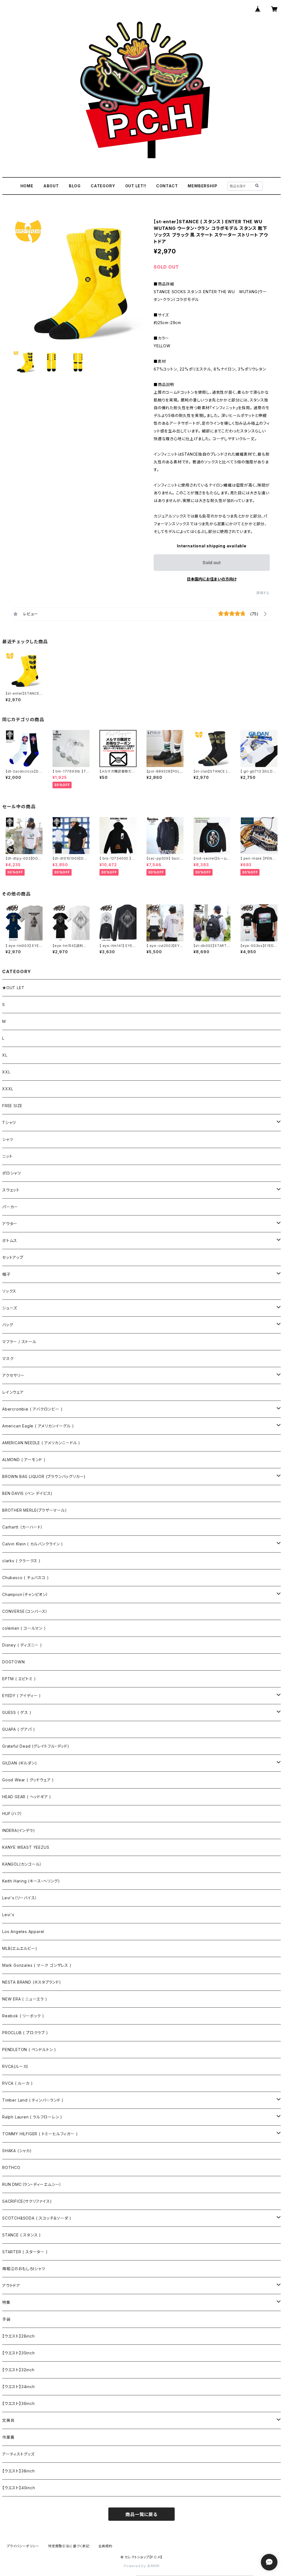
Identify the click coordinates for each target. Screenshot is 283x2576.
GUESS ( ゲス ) (17, 1712)
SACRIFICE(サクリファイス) (27, 2201)
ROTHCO (11, 2167)
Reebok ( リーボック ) (23, 2016)
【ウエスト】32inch (18, 2370)
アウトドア (11, 2285)
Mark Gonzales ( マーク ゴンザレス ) (37, 1965)
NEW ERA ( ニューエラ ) (25, 1999)
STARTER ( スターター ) (25, 2252)
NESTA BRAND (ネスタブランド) (32, 1982)
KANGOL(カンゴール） (22, 1864)
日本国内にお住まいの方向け (212, 579)
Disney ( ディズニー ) (22, 1645)
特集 (6, 2302)
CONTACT (167, 186)
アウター (10, 1224)
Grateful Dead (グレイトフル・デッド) (36, 1746)
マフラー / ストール (19, 1342)
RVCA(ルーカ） (16, 2066)
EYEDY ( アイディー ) (22, 1696)
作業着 (8, 2437)
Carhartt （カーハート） (23, 1527)
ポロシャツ (12, 1173)
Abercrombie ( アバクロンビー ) (32, 1409)
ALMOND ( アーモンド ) (24, 1460)
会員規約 (105, 2546)
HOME (27, 186)
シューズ (10, 1308)
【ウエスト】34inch (19, 2387)
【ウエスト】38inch (19, 2471)
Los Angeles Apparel (23, 1932)
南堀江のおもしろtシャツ (24, 2269)
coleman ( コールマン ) (24, 1628)
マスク (8, 1358)
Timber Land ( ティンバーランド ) (33, 2100)
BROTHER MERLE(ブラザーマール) (35, 1510)
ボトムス (10, 1240)
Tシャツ (9, 1122)
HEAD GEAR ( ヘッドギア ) (27, 1797)
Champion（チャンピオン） (25, 1594)
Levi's (8, 1915)
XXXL (8, 1089)
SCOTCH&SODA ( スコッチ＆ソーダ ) (37, 2218)
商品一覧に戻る (141, 2514)
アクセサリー (13, 1375)
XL (5, 1055)
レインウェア (13, 1392)
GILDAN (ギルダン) (19, 1763)
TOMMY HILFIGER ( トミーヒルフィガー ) (40, 2134)
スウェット (11, 1190)
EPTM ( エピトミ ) (19, 1679)
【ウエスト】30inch (19, 2353)
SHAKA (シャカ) (17, 2151)
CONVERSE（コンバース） (25, 1611)
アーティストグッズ (18, 2454)
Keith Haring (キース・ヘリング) (31, 1881)
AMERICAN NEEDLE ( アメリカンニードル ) (41, 1443)
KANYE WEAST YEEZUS (26, 1847)
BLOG (75, 186)
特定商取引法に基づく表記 (69, 2546)
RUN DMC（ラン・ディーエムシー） (32, 2184)
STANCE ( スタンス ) (22, 2235)
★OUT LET (13, 988)
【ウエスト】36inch (19, 2403)
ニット (7, 1156)
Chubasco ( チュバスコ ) (25, 1578)
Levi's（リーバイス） (20, 1898)
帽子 (6, 1274)
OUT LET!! (136, 186)
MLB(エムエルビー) (20, 1948)
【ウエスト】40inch (19, 2488)
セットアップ (13, 1257)
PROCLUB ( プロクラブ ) (25, 2033)
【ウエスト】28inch (19, 2336)
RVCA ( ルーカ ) (18, 2083)
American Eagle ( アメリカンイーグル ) (38, 1426)
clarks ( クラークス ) (21, 1561)
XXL (6, 1072)
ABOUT (51, 186)
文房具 (8, 2420)
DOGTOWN (14, 1662)
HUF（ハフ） (12, 1814)
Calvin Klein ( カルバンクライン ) (33, 1544)
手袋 (6, 2319)
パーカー (10, 1207)
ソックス (9, 1291)
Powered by (135, 2566)
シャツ (8, 1139)
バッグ (8, 1325)
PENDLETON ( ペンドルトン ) (29, 2049)
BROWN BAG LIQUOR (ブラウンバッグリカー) (44, 1476)
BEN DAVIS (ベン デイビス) (27, 1493)
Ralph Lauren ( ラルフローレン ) (32, 2117)
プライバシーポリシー (23, 2546)
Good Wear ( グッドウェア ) (28, 1780)
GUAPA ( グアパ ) (19, 1729)
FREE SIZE (12, 1106)
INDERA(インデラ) (19, 1830)
